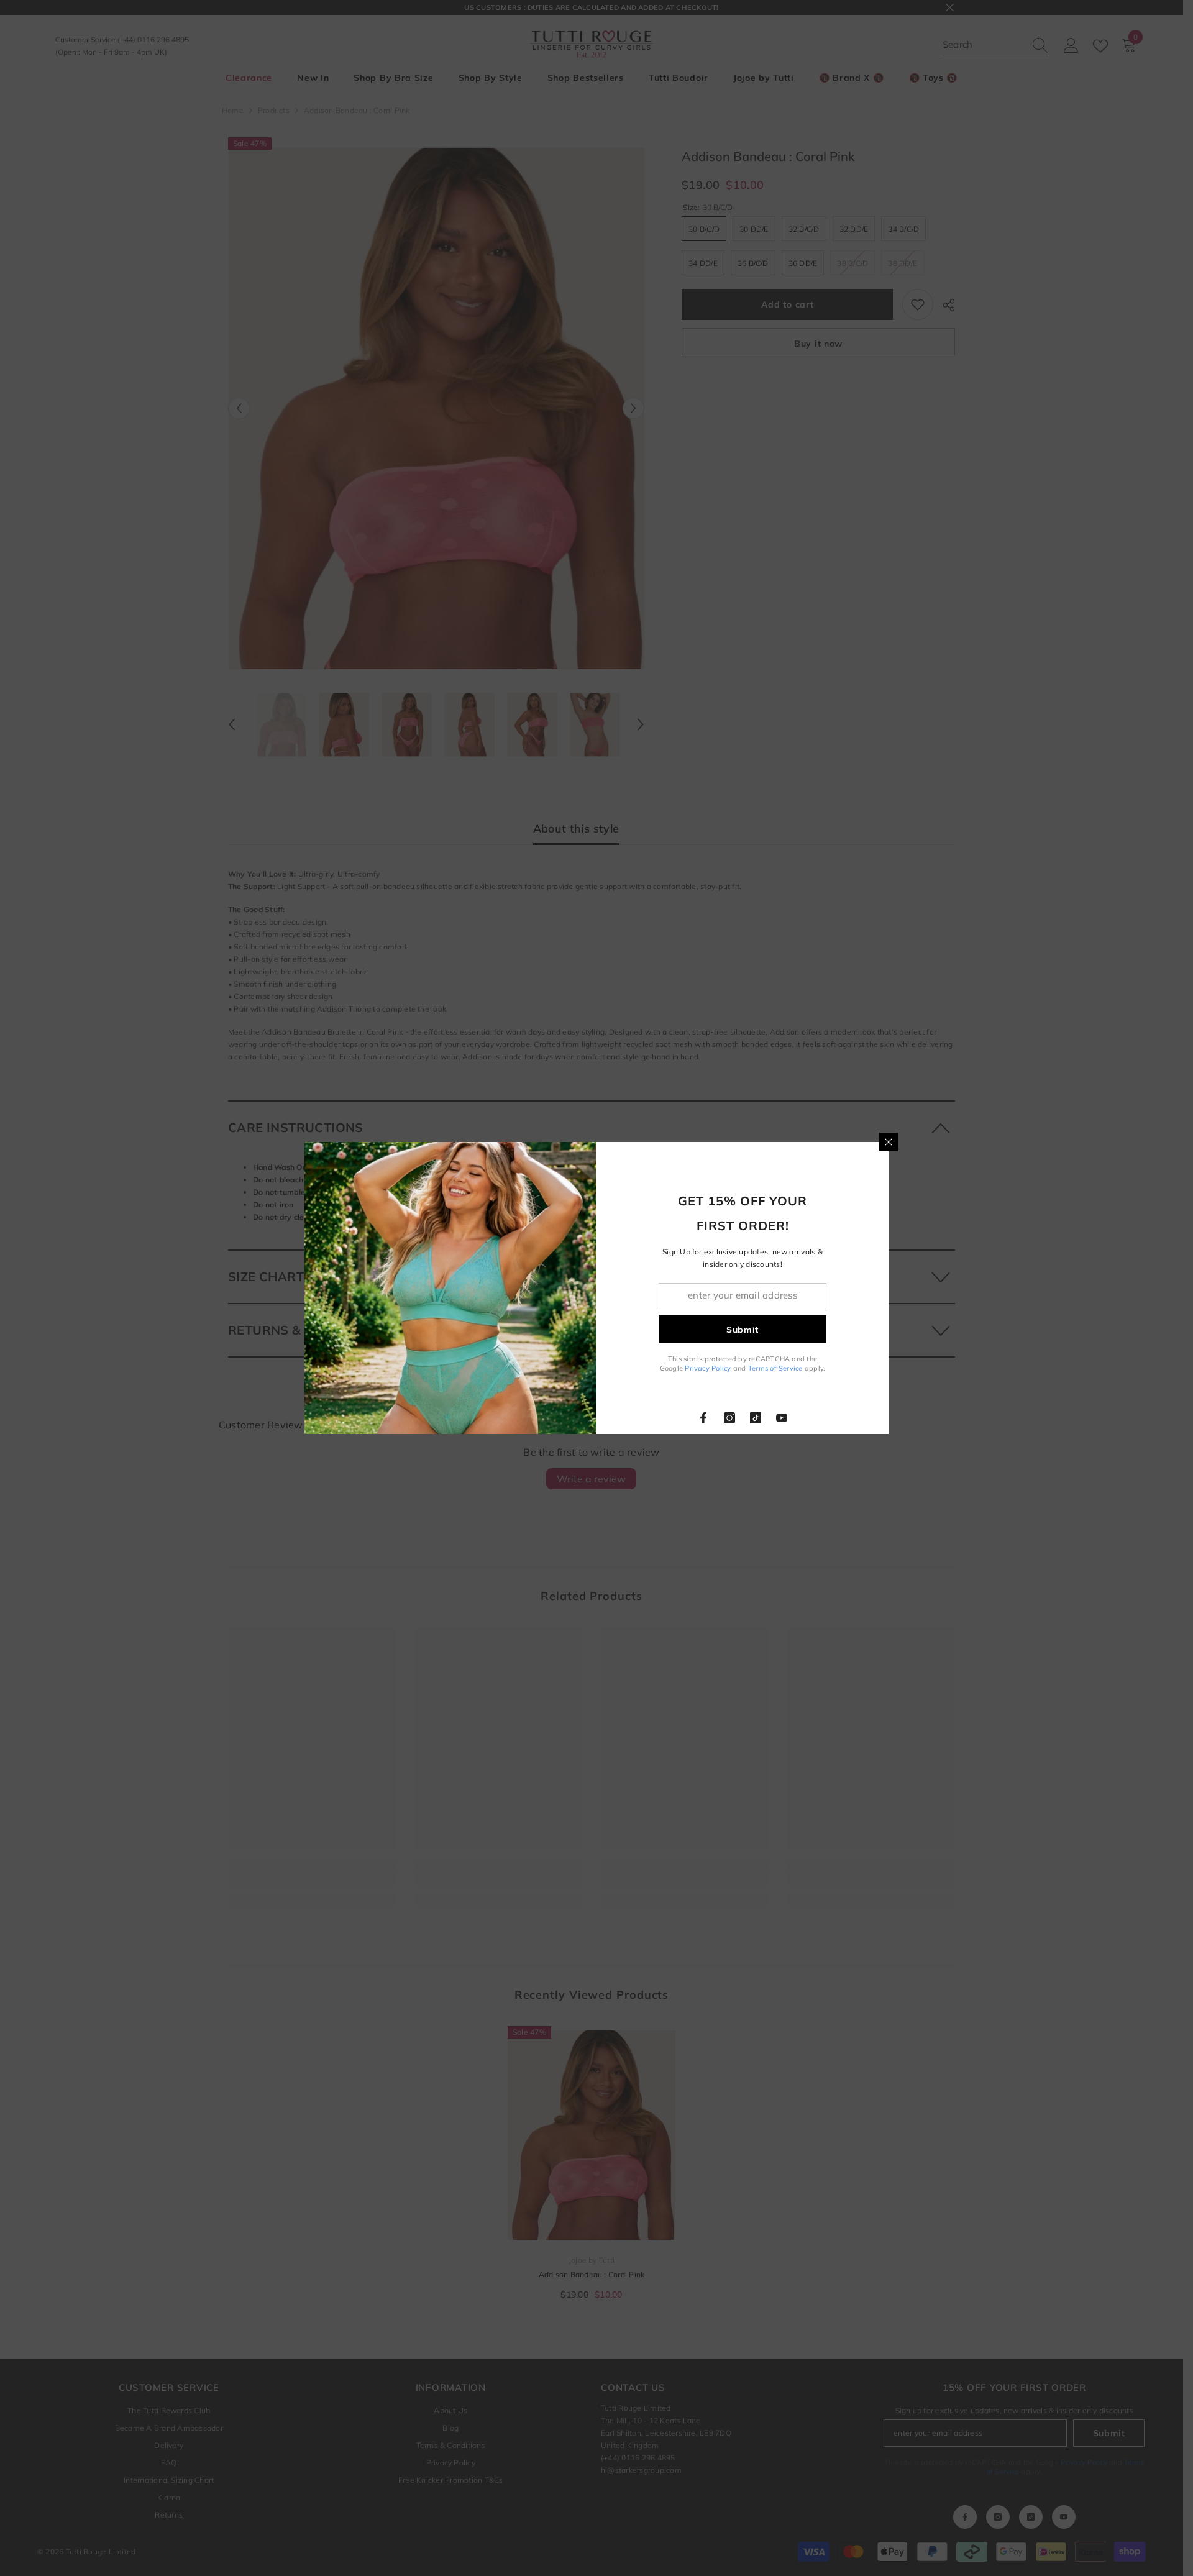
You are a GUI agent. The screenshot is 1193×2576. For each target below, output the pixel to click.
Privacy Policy (708, 1368)
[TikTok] (756, 1418)
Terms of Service (775, 1368)
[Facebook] (703, 1418)
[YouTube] (782, 1418)
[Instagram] (729, 1418)
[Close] (889, 1142)
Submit (743, 1330)
